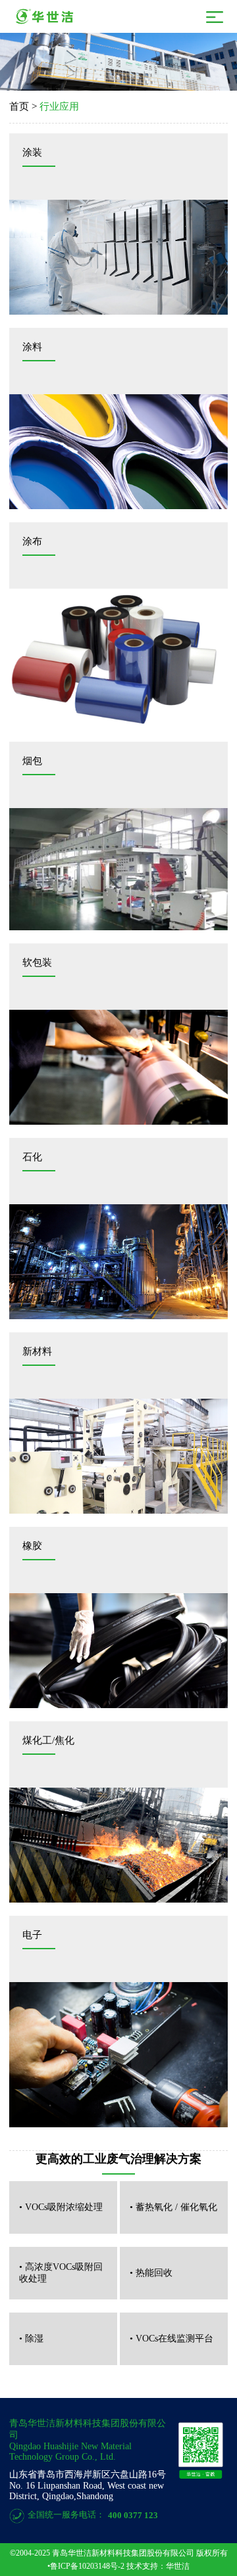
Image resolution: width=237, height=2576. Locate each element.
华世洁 (178, 2566)
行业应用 (59, 106)
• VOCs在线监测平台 (171, 2339)
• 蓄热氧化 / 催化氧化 (173, 2207)
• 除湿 (31, 2339)
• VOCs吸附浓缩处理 (61, 2207)
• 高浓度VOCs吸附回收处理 (61, 2273)
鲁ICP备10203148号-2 (87, 2566)
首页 (19, 106)
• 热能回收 (151, 2273)
